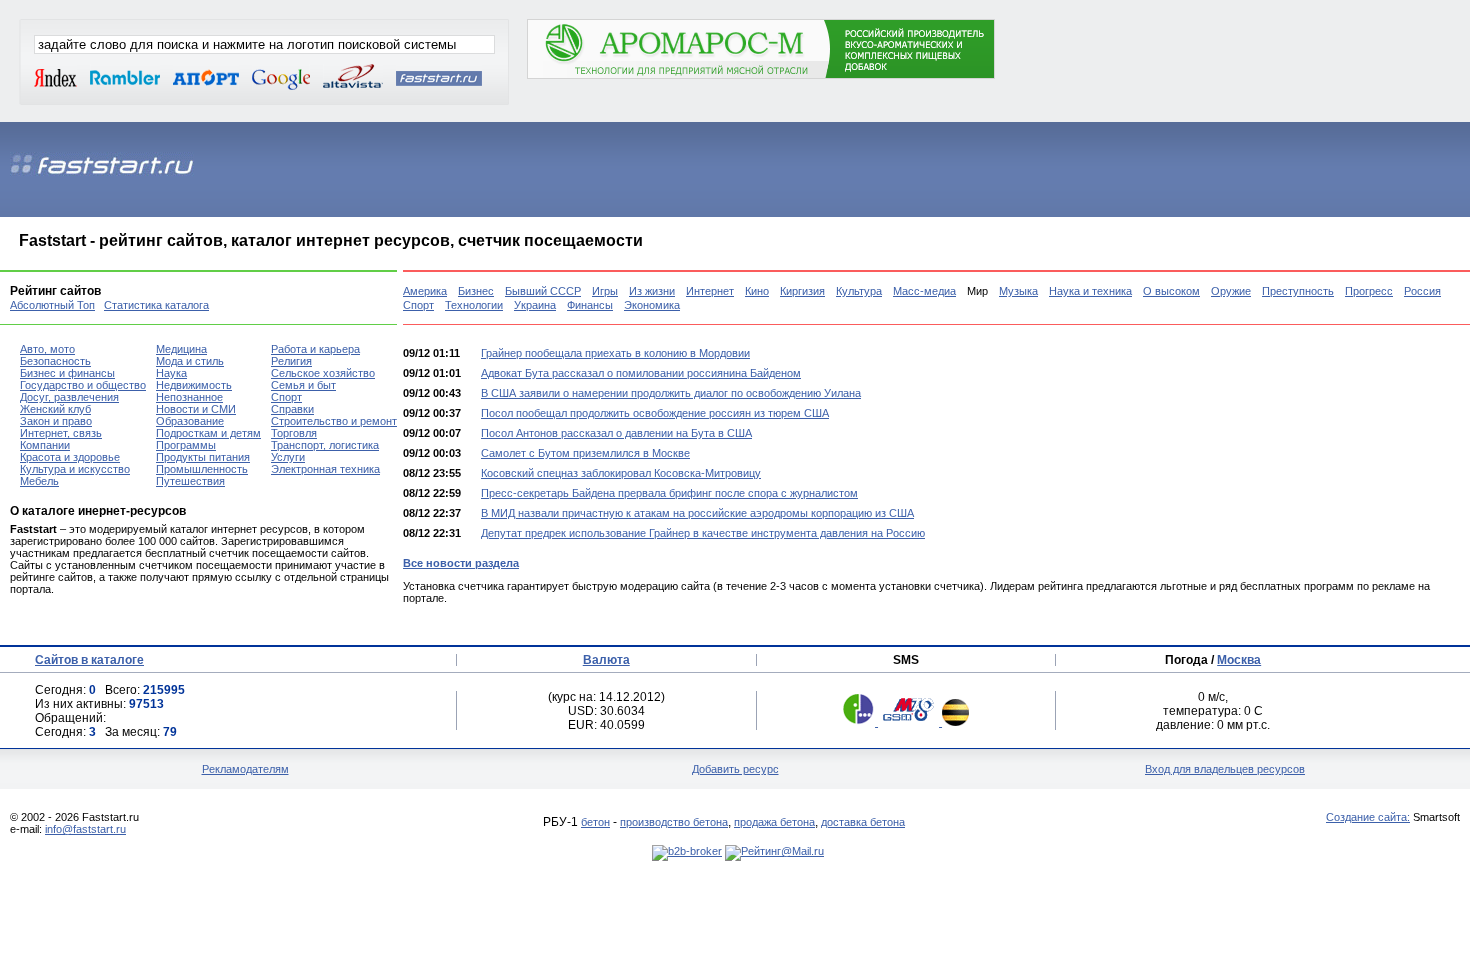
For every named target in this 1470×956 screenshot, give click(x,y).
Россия (1422, 291)
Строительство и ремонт (334, 421)
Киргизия (802, 291)
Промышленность (202, 469)
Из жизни (652, 291)
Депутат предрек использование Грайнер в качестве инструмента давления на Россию (703, 533)
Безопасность (55, 361)
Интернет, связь (61, 433)
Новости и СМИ (196, 409)
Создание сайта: (1368, 817)
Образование (190, 421)
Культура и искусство (75, 469)
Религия (291, 361)
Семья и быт (303, 385)
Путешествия (190, 481)
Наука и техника (1090, 291)
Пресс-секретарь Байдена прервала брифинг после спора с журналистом (669, 493)
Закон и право (56, 421)
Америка (425, 291)
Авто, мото (47, 349)
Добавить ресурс (735, 769)
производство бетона (674, 822)
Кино (757, 291)
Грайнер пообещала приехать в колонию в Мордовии (615, 353)
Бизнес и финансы (67, 373)
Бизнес (476, 291)
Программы (186, 445)
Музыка (1018, 291)
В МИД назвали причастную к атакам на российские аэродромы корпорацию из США (697, 513)
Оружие (1231, 291)
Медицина (181, 349)
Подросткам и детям (208, 433)
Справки (292, 409)
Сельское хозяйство (323, 373)
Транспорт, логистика (325, 445)
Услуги (288, 457)
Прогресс (1369, 291)
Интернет (710, 291)
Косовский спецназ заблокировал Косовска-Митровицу (621, 473)
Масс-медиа (924, 291)
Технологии (474, 305)
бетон (595, 822)
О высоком (1171, 291)
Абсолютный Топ (52, 305)
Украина (535, 305)
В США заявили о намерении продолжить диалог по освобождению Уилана (671, 393)
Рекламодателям (245, 769)
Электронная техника (325, 469)
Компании (45, 445)
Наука (171, 373)
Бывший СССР (543, 291)
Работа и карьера (315, 349)
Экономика (652, 305)
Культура (859, 291)
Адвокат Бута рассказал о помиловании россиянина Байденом (641, 373)
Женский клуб (55, 409)
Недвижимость (194, 385)
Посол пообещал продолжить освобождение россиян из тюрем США (655, 413)
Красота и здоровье (70, 457)
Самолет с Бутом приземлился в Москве (585, 453)
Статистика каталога (156, 305)
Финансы (590, 305)
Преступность (1298, 291)
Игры (605, 291)
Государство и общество (83, 385)
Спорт (418, 305)
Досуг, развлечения (69, 397)
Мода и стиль (190, 361)
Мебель (39, 481)
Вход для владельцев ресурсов (1225, 769)
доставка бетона (863, 822)
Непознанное (189, 397)
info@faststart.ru (85, 829)
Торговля (294, 433)
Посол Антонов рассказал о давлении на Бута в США (616, 433)
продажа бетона (774, 822)
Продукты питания (203, 457)
